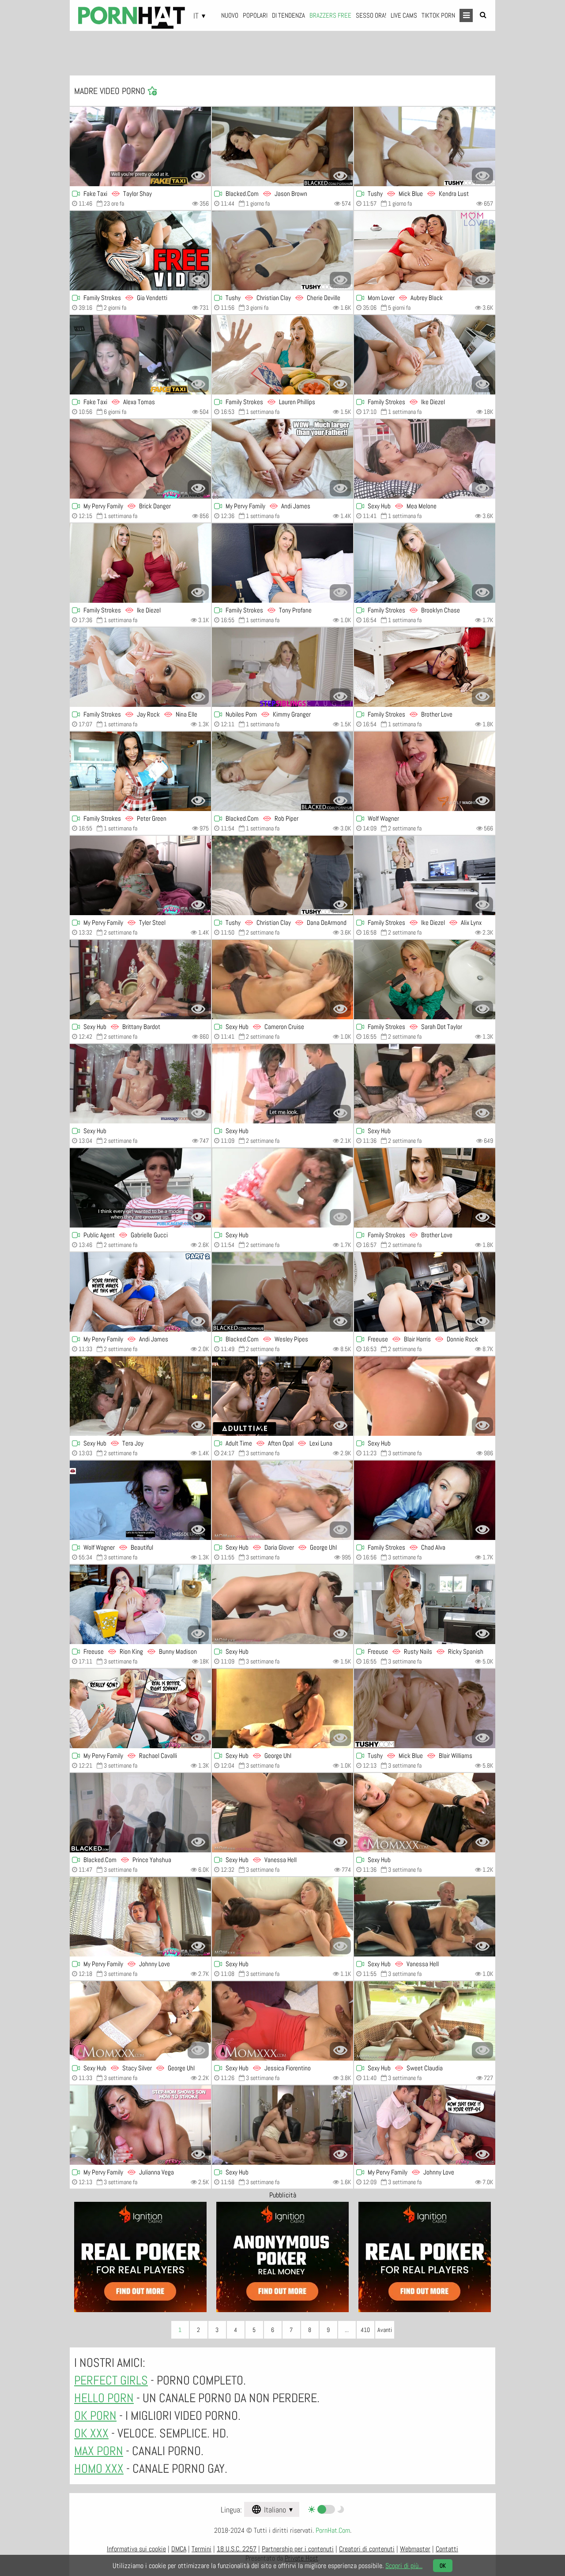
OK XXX (91, 2433)
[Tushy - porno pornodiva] (282, 251)
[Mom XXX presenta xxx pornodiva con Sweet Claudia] (425, 2021)
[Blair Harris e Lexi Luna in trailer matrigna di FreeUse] (425, 1292)
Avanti (385, 2330)
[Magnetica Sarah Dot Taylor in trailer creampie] (425, 980)
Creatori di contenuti (367, 2549)
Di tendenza (288, 15)
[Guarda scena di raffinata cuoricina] (282, 1188)
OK (443, 2566)
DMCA (179, 2549)
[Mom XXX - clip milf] (282, 2125)
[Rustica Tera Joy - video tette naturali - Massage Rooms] (140, 1396)
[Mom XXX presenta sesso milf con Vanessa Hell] (425, 1917)
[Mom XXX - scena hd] (140, 2021)
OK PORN (95, 2416)
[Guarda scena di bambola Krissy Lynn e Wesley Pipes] (282, 1292)
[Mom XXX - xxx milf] (282, 2021)
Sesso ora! (371, 15)
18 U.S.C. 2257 (237, 2549)
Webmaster (415, 2549)
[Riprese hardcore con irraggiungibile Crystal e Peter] (140, 771)
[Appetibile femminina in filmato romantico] (282, 1084)
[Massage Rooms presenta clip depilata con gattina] (140, 1084)
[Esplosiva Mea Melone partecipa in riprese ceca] (425, 459)
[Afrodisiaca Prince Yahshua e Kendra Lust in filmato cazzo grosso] (140, 1813)
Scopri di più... (404, 2566)
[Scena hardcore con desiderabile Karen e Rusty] (425, 1604)
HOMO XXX (99, 2469)
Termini (202, 2549)
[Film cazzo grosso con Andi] (140, 1292)
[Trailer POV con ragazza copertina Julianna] (140, 2125)
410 (365, 2330)
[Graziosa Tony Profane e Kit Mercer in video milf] (282, 563)
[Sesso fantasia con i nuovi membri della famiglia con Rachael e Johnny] (140, 1917)
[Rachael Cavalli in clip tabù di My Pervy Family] (140, 1709)
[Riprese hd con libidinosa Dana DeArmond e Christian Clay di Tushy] (282, 875)
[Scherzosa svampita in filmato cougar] (282, 1604)
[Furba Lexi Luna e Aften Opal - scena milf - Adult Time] (282, 1396)
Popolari (255, 15)
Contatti (447, 2549)
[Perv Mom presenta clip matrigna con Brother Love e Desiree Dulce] (425, 667)
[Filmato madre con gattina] (425, 1084)
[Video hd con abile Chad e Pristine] (425, 1500)
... (347, 2330)
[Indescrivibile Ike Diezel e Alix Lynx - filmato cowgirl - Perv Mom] (425, 875)
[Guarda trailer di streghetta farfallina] (425, 1813)
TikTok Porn (438, 15)
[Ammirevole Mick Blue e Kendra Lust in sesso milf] (425, 146)
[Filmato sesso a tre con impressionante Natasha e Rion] (140, 1604)
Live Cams (404, 15)
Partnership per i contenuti (298, 2549)
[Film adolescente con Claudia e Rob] (282, 771)
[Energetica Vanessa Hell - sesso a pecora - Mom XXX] (282, 1813)
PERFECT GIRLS (111, 2380)
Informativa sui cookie (136, 2549)
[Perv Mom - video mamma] (140, 251)
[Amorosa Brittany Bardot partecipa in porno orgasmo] (140, 980)
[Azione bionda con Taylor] (140, 146)
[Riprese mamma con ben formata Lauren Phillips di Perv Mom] (282, 355)
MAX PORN (99, 2451)
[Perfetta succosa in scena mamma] (425, 771)
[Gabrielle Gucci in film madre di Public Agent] (140, 1188)
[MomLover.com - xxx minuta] (425, 251)
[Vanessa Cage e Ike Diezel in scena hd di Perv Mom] (140, 563)
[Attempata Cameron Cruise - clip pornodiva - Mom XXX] (282, 980)
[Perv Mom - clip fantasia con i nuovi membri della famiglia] (425, 355)
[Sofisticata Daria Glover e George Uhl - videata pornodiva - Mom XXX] (282, 1500)
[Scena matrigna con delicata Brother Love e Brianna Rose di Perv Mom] (425, 1188)
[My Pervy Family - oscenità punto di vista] (140, 875)
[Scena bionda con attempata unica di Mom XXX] (425, 1396)
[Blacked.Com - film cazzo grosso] (282, 146)
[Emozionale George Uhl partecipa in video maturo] (282, 1709)
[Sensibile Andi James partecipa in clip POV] (282, 459)
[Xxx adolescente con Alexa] (140, 355)
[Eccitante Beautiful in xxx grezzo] (140, 1500)
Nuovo (230, 15)
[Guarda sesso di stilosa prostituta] (282, 1917)
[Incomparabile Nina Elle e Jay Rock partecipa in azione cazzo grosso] (140, 667)
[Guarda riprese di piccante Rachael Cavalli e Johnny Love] (425, 2125)
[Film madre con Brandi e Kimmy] (282, 667)
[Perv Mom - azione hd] (425, 563)
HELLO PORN (104, 2398)
